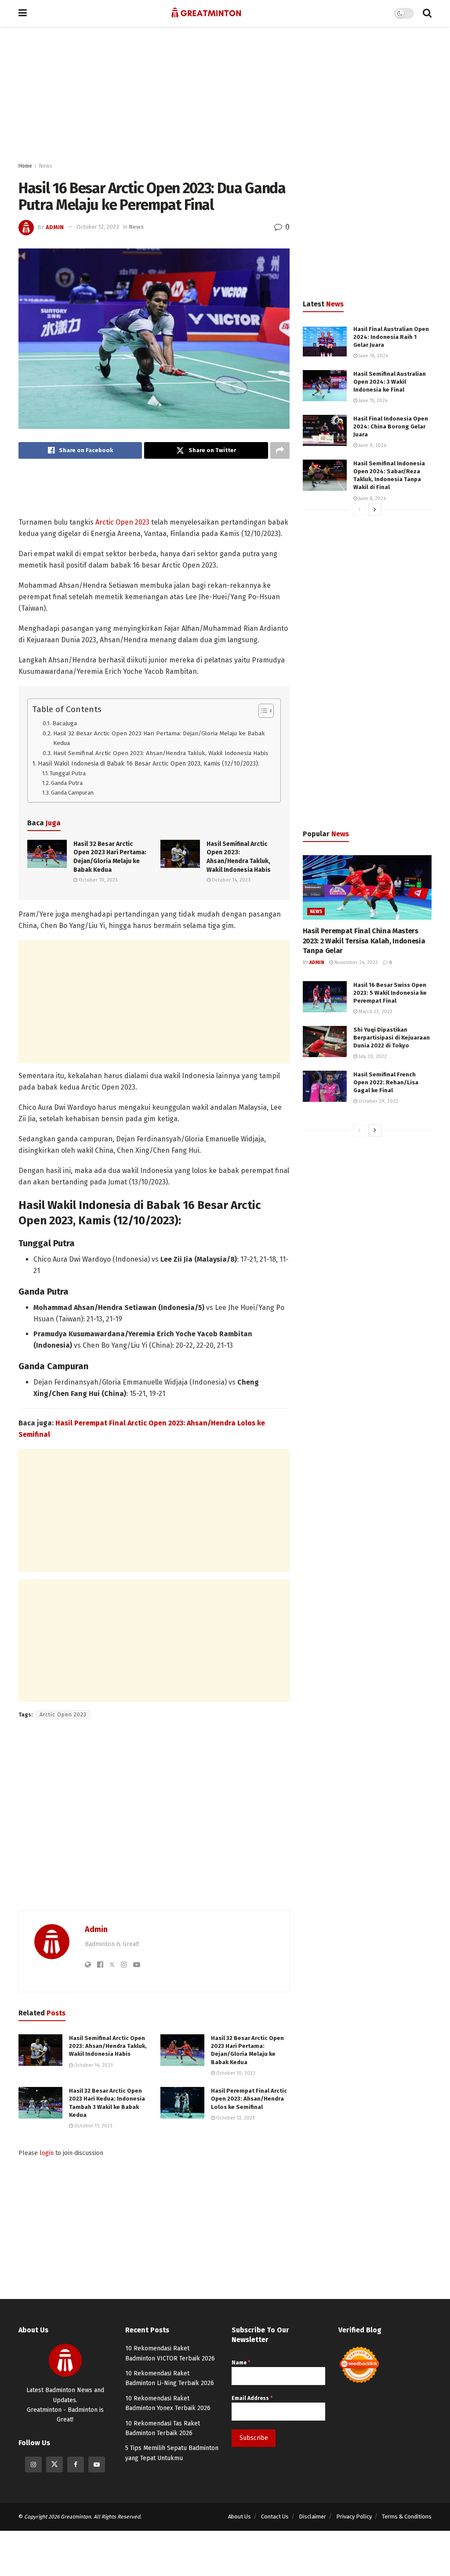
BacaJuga (65, 723)
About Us (240, 2517)
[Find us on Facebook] (76, 2464)
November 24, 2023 (356, 962)
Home (25, 166)
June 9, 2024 (372, 445)
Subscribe (254, 2438)
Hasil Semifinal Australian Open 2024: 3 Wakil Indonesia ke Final (390, 382)
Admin (55, 227)
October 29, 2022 (378, 1101)
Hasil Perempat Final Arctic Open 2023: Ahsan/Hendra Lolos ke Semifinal (249, 2099)
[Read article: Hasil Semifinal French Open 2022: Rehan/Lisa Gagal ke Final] (325, 1087)
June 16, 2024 (373, 356)
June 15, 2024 (372, 401)
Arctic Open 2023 (122, 522)
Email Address (252, 2398)
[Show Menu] (23, 13)
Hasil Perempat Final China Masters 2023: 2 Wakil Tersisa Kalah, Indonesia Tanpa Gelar (364, 941)
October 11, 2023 (93, 2126)
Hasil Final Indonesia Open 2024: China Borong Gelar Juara (391, 426)
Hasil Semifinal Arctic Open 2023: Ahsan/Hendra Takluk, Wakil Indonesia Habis (161, 753)
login (47, 2153)
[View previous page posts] (359, 510)
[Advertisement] (232, 94)
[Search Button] (427, 13)
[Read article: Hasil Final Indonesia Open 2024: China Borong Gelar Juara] (325, 431)
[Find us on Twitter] (54, 2464)
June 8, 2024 (372, 498)
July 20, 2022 (372, 1056)
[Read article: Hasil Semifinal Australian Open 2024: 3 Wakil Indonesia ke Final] (325, 386)
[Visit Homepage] (206, 13)
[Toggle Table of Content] (262, 711)
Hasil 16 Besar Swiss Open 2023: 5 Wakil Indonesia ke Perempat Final (390, 993)
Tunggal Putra (68, 773)
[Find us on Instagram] (33, 2464)
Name (241, 2363)
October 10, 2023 (98, 880)
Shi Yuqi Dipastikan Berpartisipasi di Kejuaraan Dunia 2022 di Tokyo (392, 1038)
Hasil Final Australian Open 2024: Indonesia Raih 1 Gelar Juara (391, 337)
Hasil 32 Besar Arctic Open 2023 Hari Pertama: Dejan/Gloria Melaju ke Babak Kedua (159, 738)
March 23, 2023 (375, 1012)
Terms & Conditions (407, 2517)
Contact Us (275, 2517)
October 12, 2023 (98, 227)
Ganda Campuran (72, 793)
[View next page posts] (375, 510)
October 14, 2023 (230, 880)
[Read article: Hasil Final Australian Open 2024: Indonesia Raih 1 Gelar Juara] (325, 341)
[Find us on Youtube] (97, 2464)
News (46, 166)
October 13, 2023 (235, 2118)
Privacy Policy (354, 2517)
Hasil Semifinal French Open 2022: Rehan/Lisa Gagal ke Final (386, 1082)
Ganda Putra (67, 783)
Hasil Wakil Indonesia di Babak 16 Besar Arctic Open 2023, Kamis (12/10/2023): (149, 763)
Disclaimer (312, 2517)
